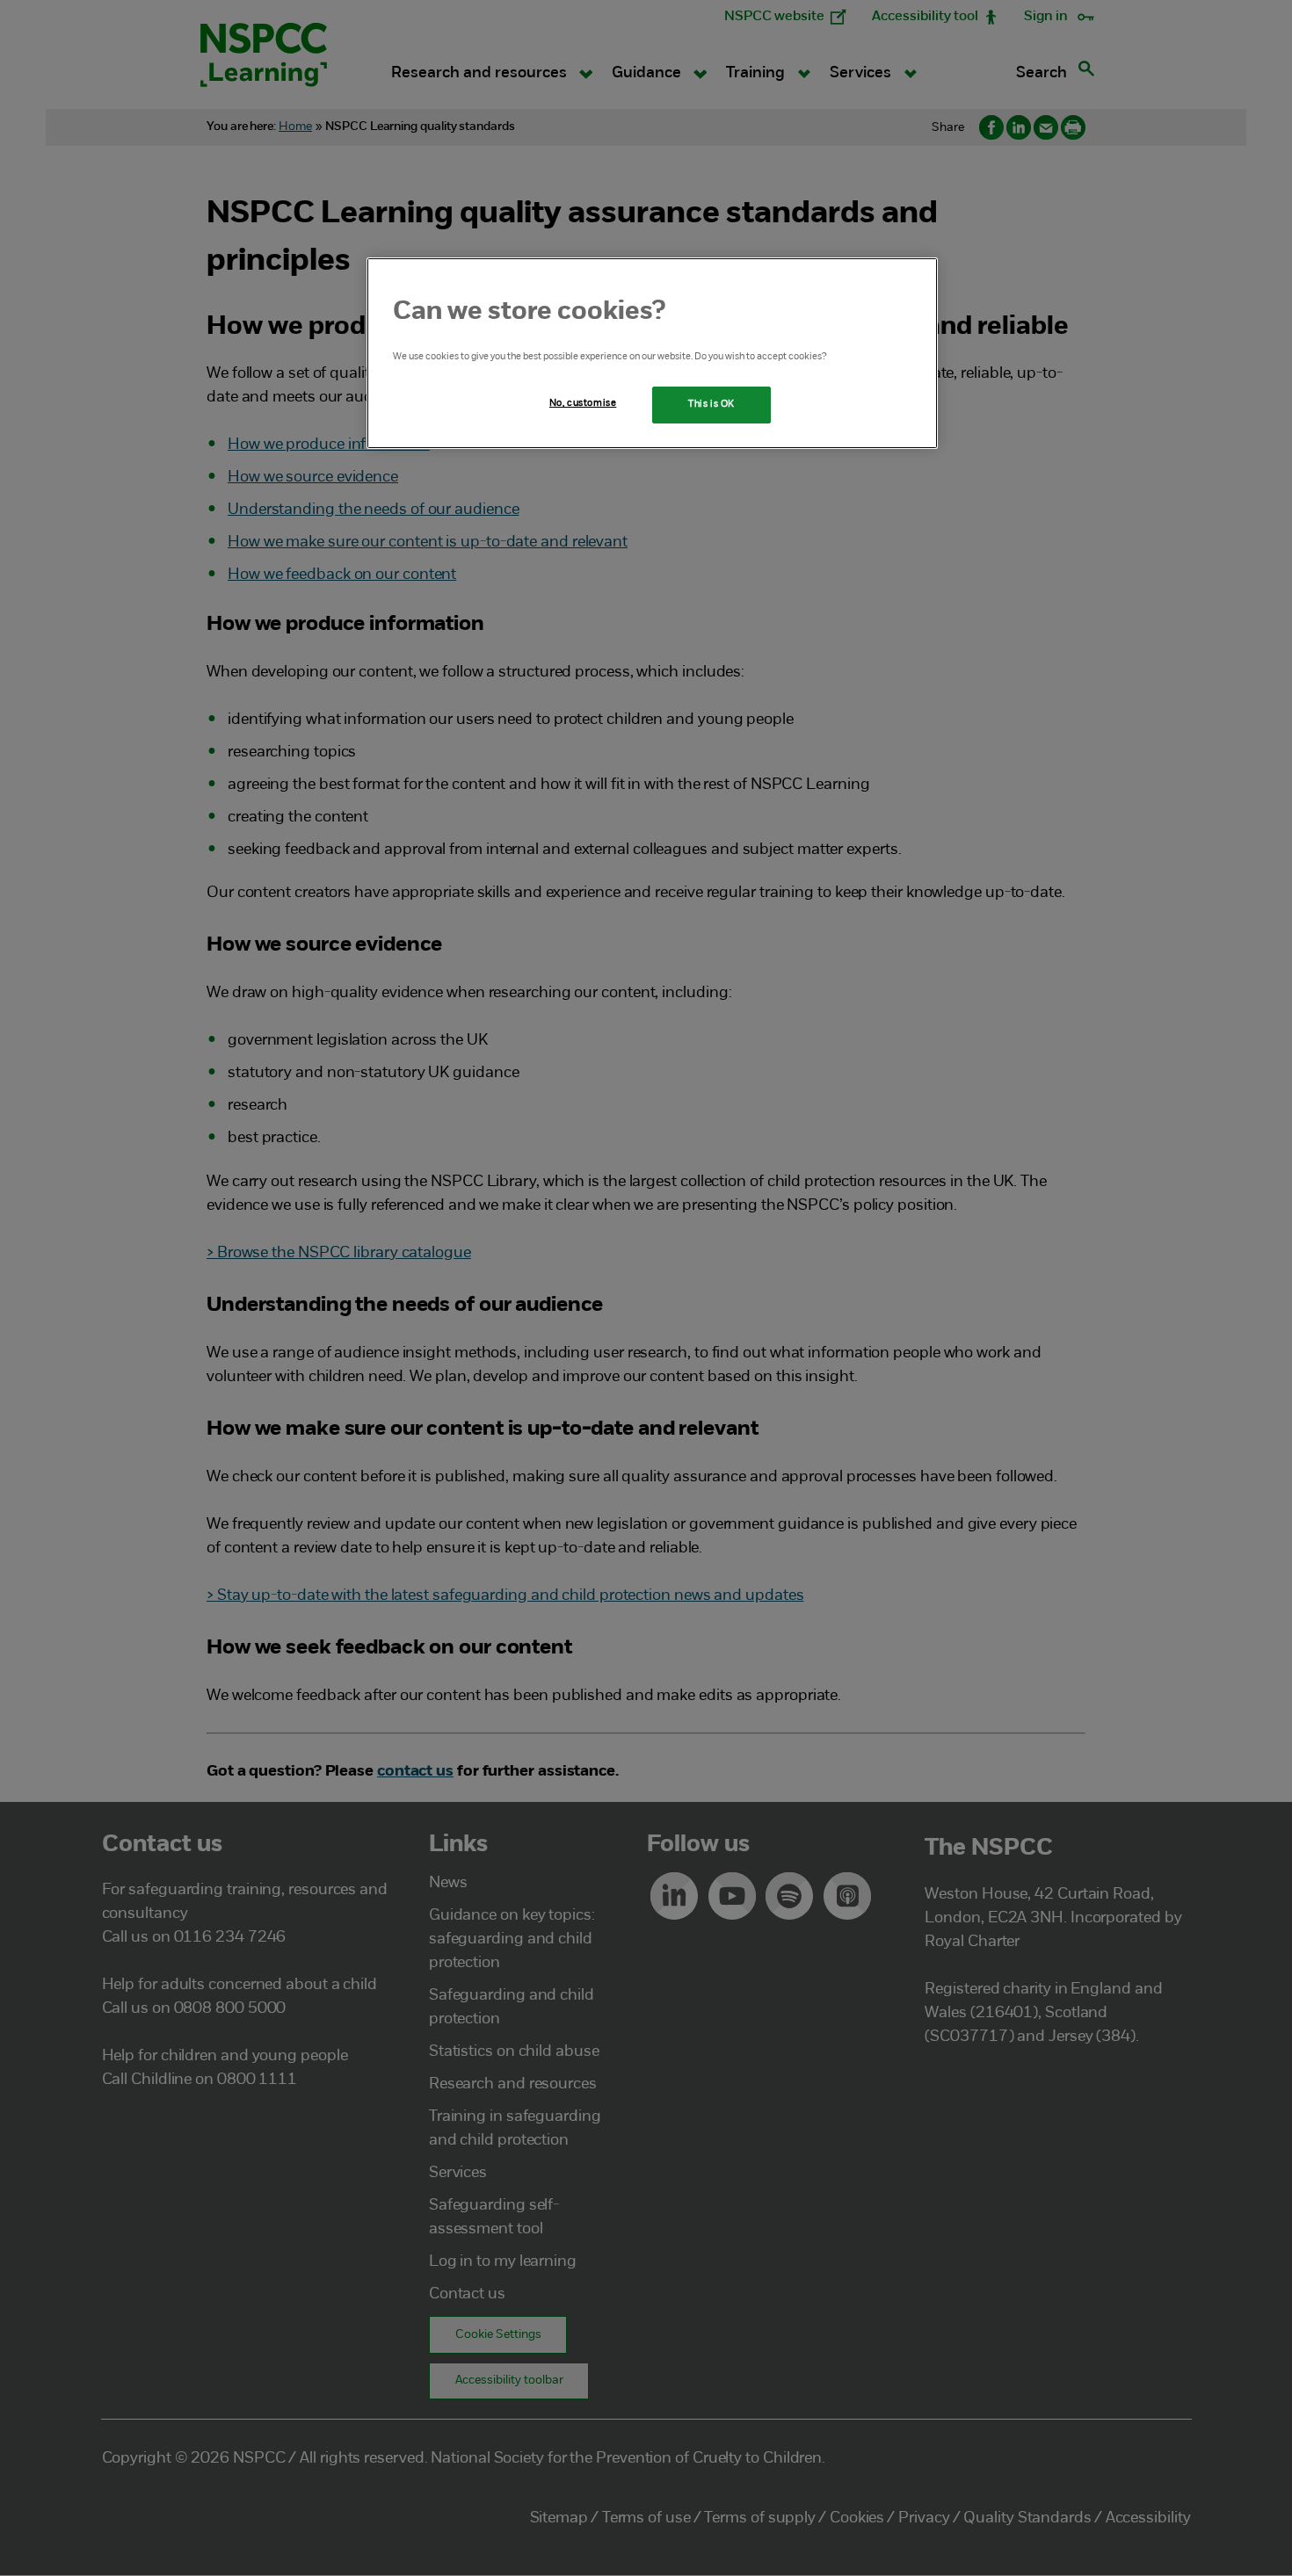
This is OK (711, 404)
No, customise (583, 403)
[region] (652, 353)
